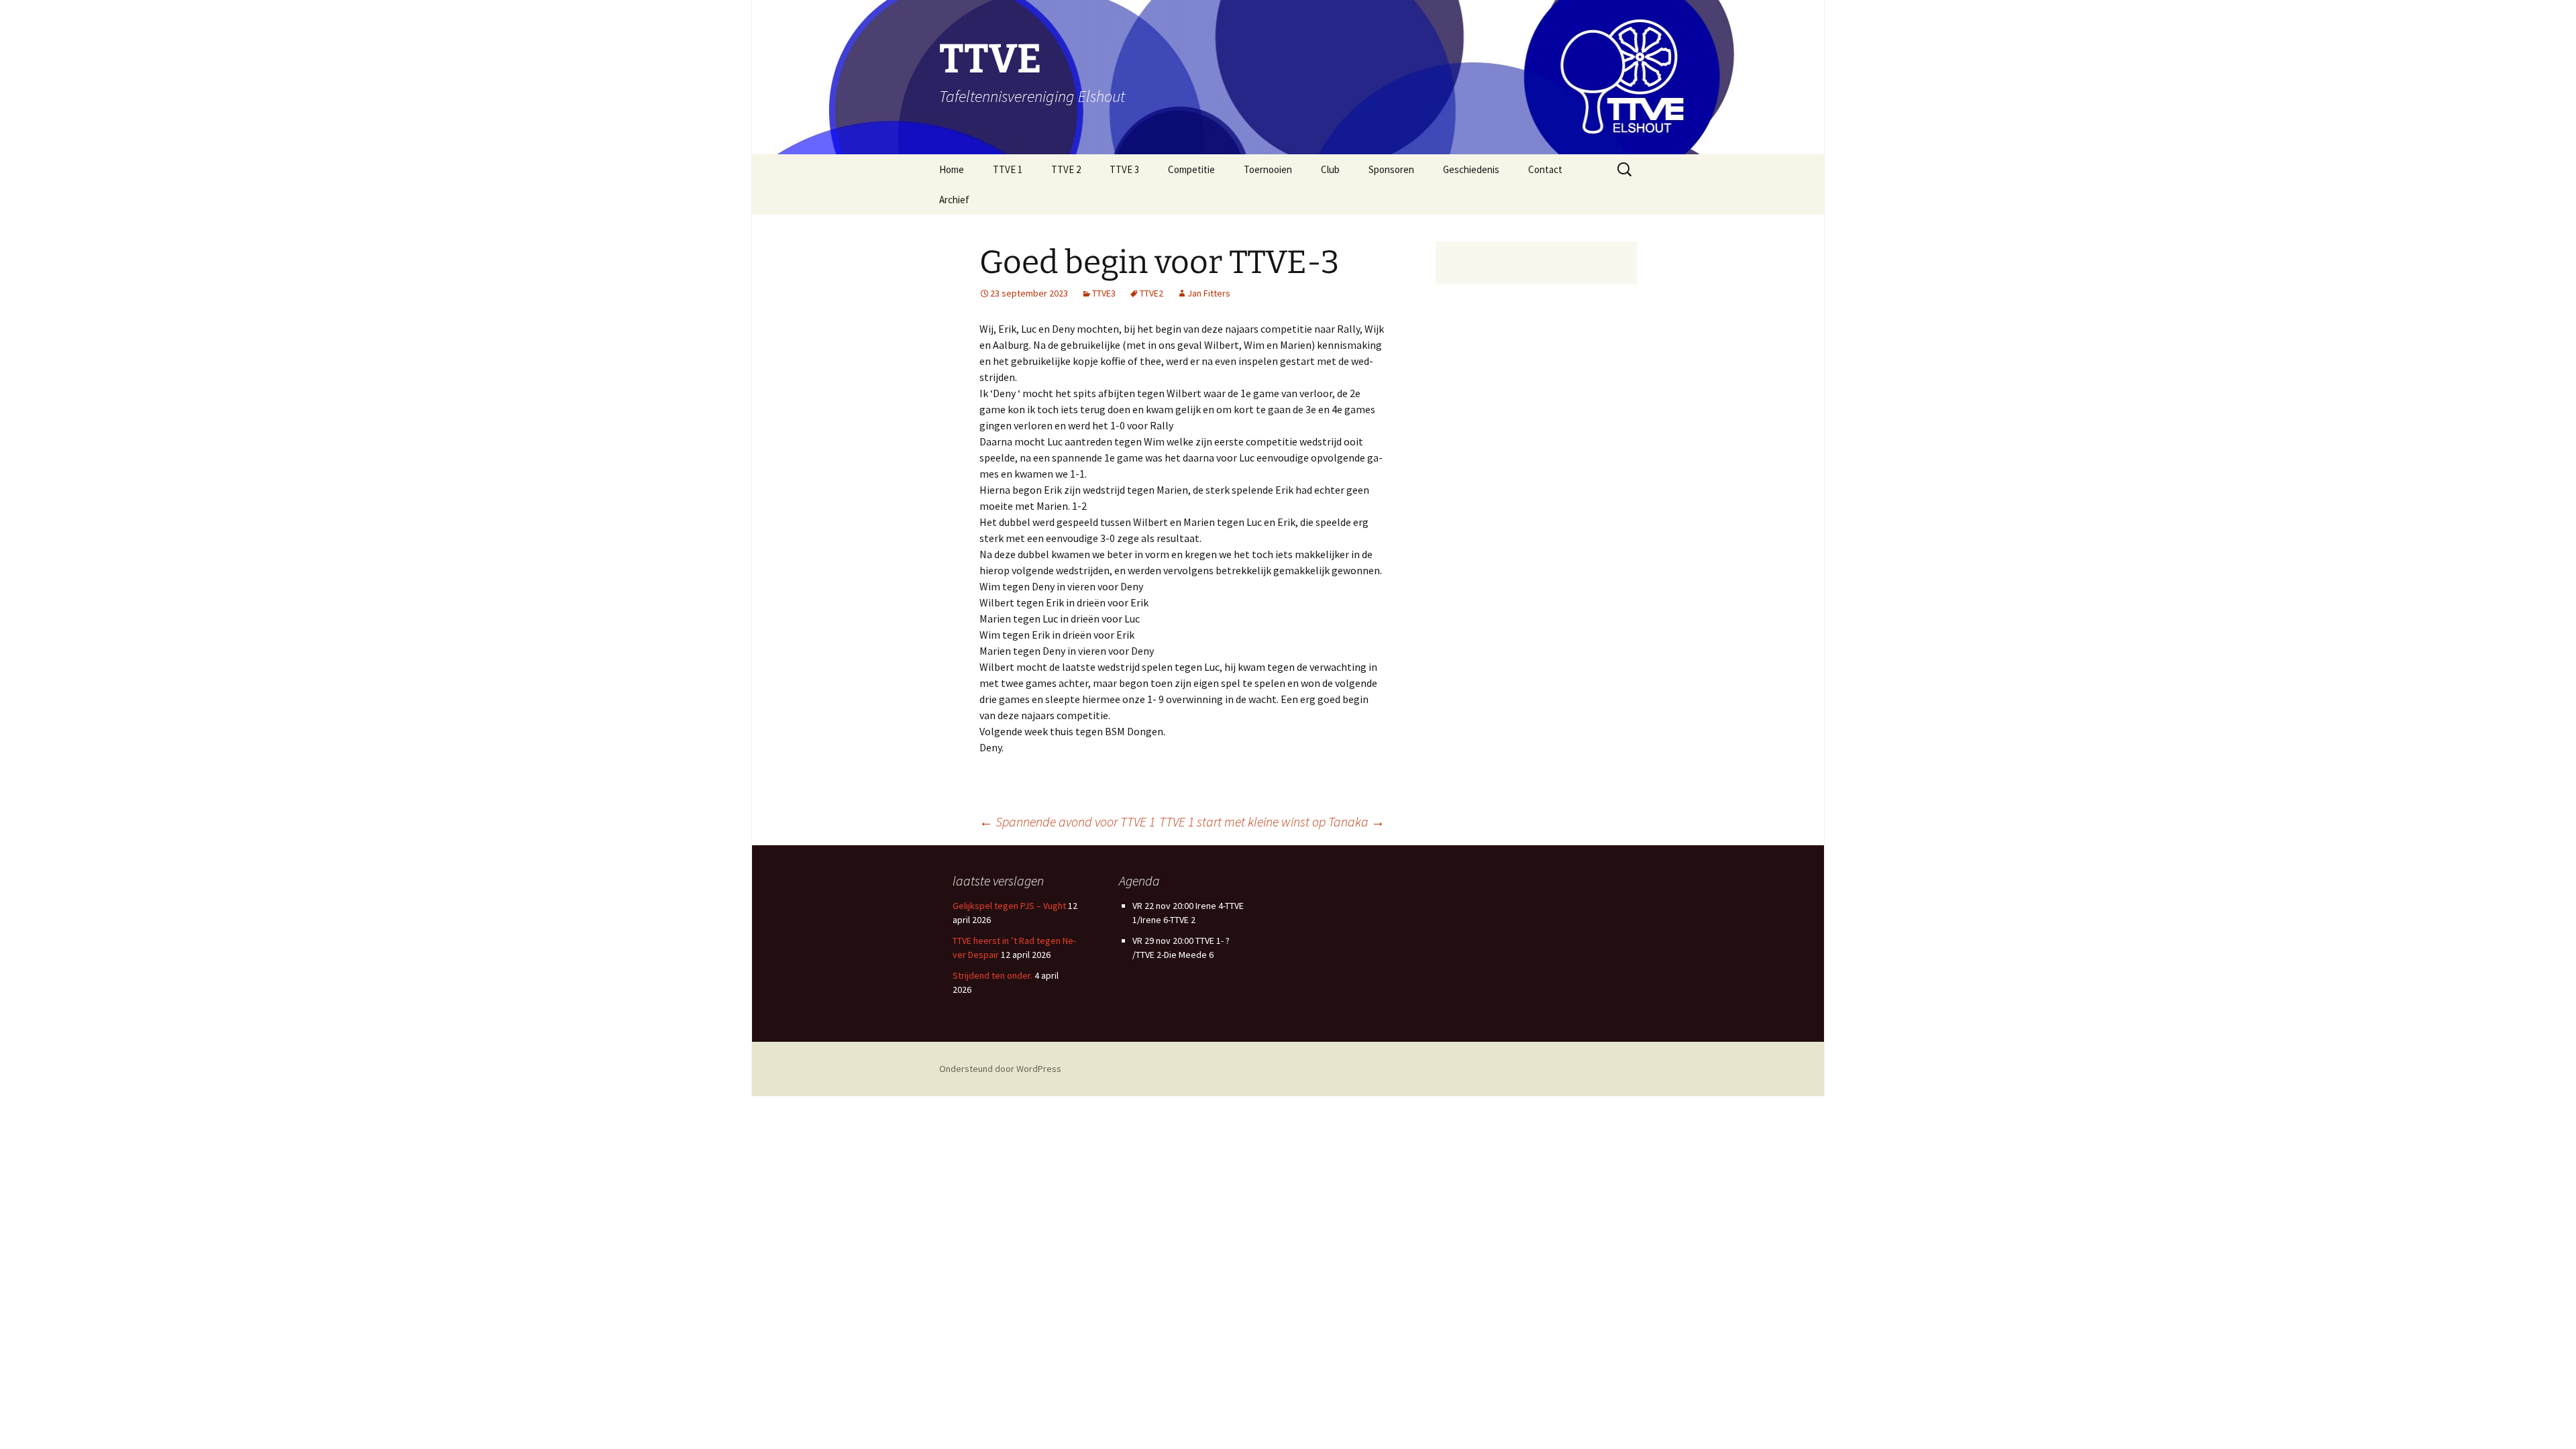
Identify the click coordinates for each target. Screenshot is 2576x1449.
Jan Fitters (1209, 293)
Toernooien (1268, 169)
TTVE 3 (1124, 169)
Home (952, 169)
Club (1330, 169)
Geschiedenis (1471, 169)
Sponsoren (1391, 169)
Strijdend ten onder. (992, 975)
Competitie (1191, 169)
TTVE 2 (1066, 169)
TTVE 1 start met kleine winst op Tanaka (1272, 821)
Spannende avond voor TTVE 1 (1067, 821)
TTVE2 (1151, 293)
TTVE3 (1104, 293)
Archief (954, 200)
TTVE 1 (1008, 169)
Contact (1545, 169)
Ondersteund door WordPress (1000, 1069)
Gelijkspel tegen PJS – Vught (1009, 906)
